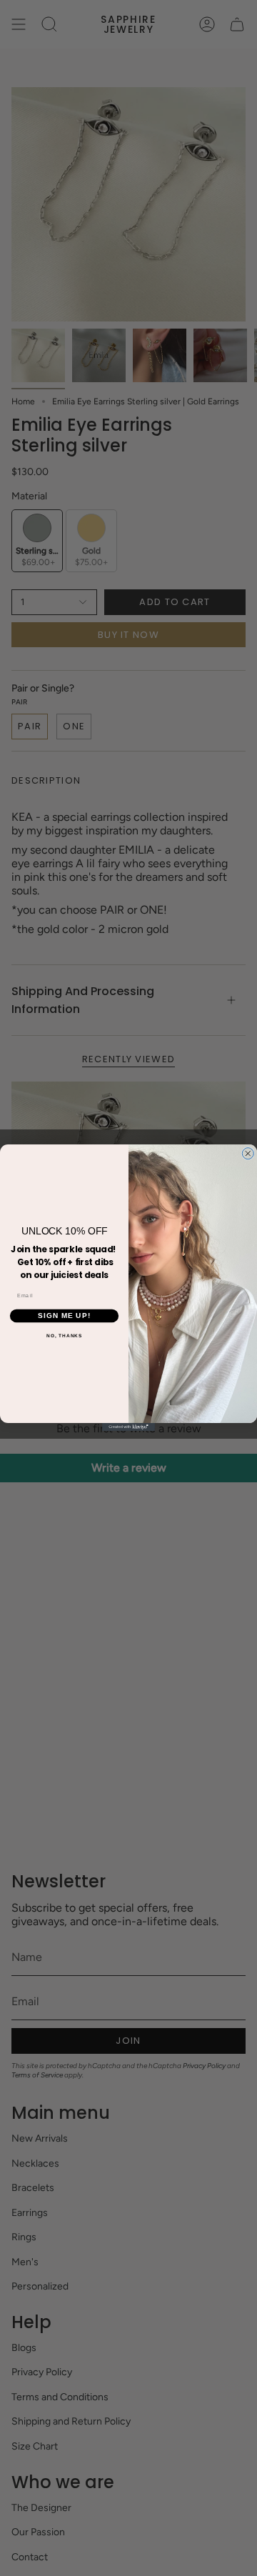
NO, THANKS (64, 1336)
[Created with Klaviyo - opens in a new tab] (128, 1427)
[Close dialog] (248, 1154)
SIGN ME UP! (64, 1316)
